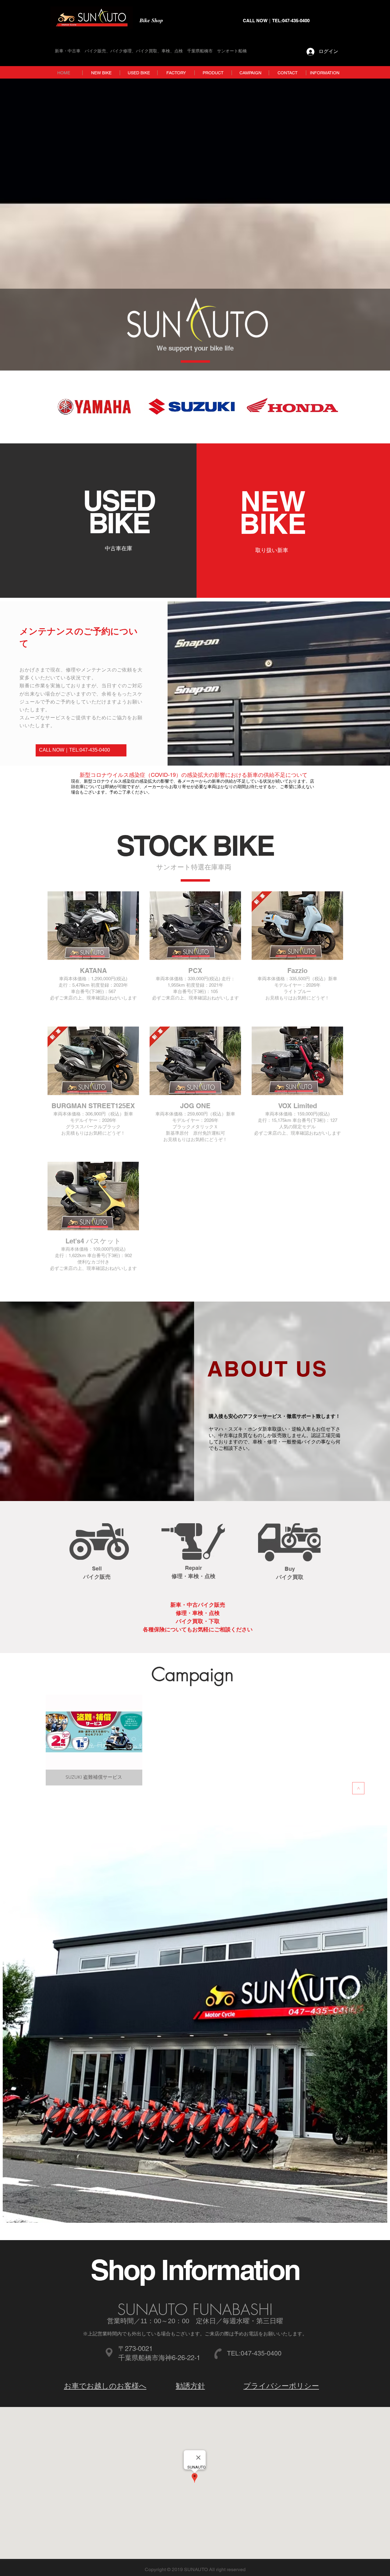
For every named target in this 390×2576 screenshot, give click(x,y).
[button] (93, 955)
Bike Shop (151, 20)
